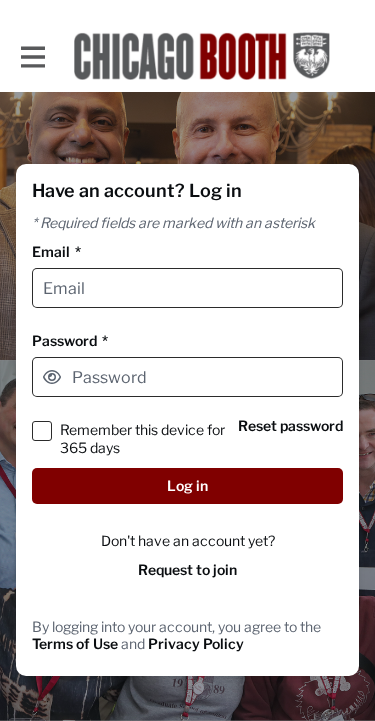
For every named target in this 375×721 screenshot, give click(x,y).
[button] (52, 377)
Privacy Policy (196, 643)
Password (70, 340)
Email (56, 251)
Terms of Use (75, 643)
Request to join (187, 569)
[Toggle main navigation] (32, 56)
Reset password (290, 425)
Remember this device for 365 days (142, 438)
